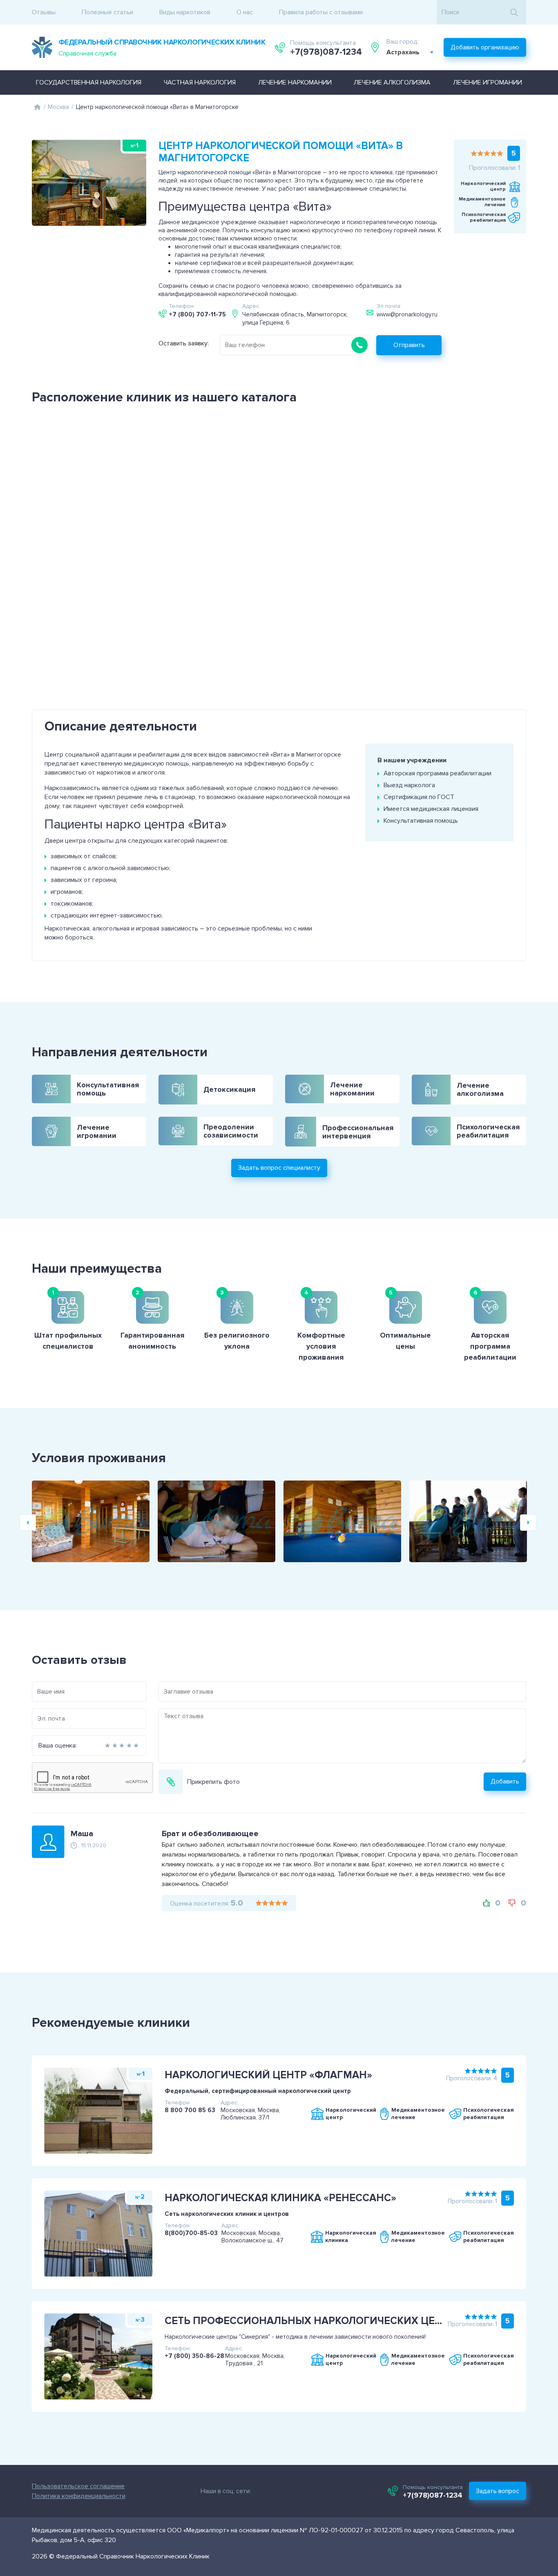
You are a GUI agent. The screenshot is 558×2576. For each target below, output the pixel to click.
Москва (58, 107)
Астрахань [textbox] (403, 52)
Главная (37, 107)
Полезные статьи (107, 12)
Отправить (409, 345)
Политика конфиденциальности (79, 2496)
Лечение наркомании (295, 82)
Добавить (505, 1782)
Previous (28, 1523)
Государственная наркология (89, 82)
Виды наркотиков (185, 12)
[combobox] (410, 52)
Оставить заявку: (184, 343)
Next (528, 1523)
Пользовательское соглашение (78, 2486)
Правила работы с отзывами (321, 12)
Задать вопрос (498, 2491)
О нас (245, 12)
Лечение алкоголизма (392, 82)
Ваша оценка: (58, 1746)
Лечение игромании (488, 82)
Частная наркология (200, 82)
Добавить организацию (485, 47)
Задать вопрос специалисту (279, 1168)
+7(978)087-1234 (326, 52)
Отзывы (44, 12)
